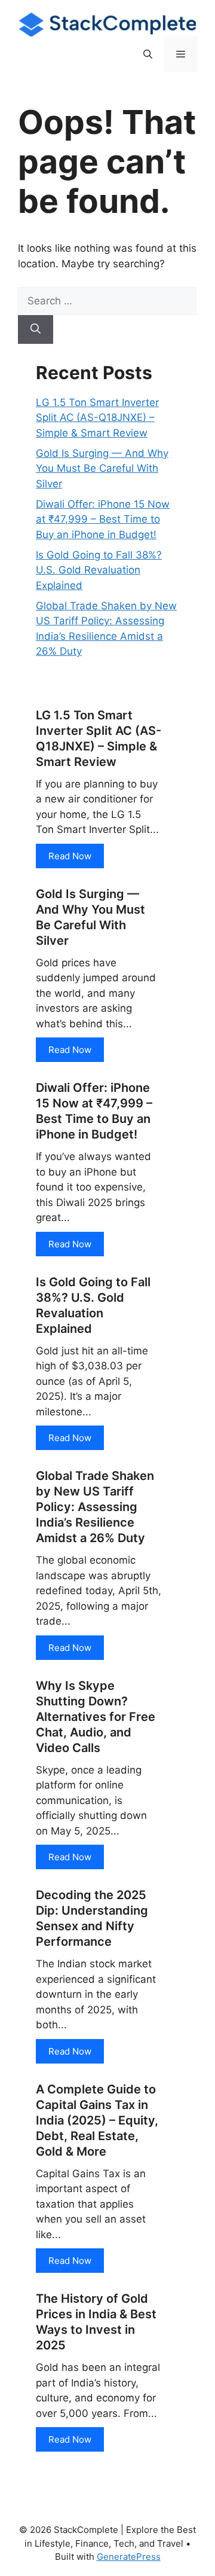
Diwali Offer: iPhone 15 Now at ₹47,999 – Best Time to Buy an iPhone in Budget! (103, 519)
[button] (148, 54)
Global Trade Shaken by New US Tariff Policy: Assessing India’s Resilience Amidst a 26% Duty (95, 1507)
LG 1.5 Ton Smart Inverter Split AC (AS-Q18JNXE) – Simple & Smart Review (97, 418)
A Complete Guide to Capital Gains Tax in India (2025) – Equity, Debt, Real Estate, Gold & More (97, 2120)
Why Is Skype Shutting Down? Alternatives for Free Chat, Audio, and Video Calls (96, 1717)
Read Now (70, 856)
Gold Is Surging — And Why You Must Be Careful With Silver (102, 468)
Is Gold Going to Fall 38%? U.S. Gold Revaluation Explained (99, 570)
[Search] (36, 329)
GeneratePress (129, 2557)
